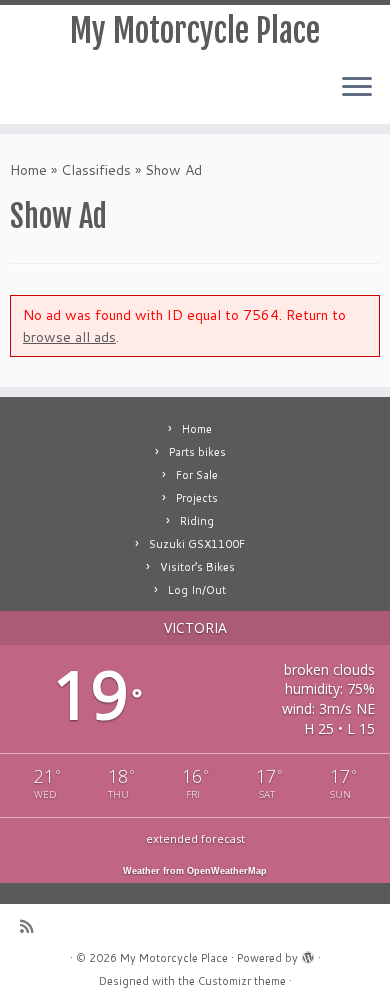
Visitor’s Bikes (197, 567)
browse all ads (69, 337)
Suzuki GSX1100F (197, 544)
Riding (197, 521)
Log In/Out (197, 590)
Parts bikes (197, 452)
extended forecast (195, 838)
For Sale (197, 475)
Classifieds (96, 170)
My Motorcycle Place (195, 31)
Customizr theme (242, 981)
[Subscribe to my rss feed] (31, 926)
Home (28, 170)
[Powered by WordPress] (308, 954)
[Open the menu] (357, 88)
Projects (197, 498)
